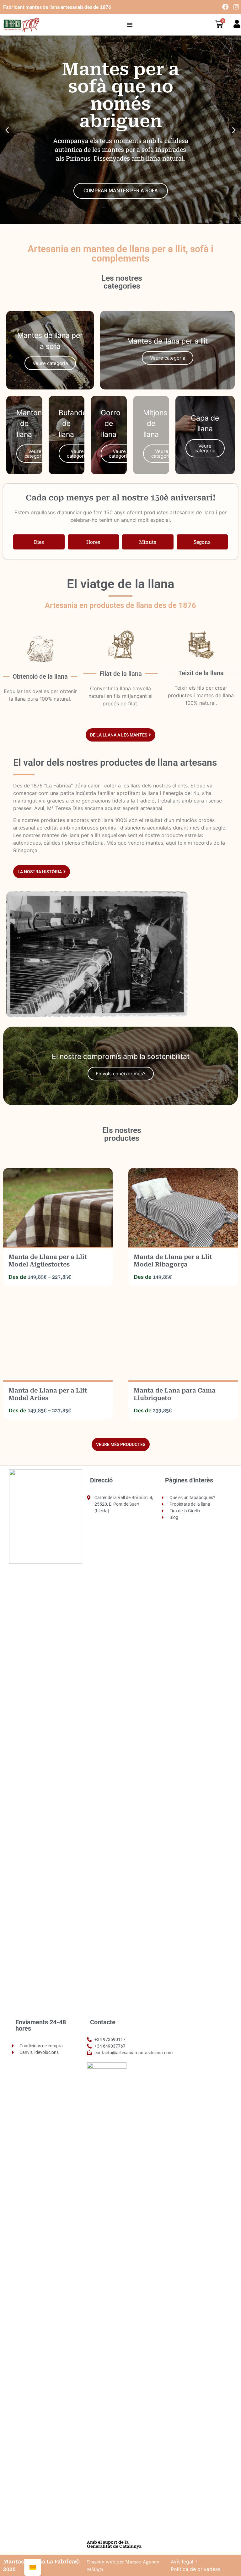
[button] (7, 130)
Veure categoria (50, 363)
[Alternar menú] (130, 25)
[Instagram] (236, 7)
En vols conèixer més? (121, 1074)
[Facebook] (225, 7)
